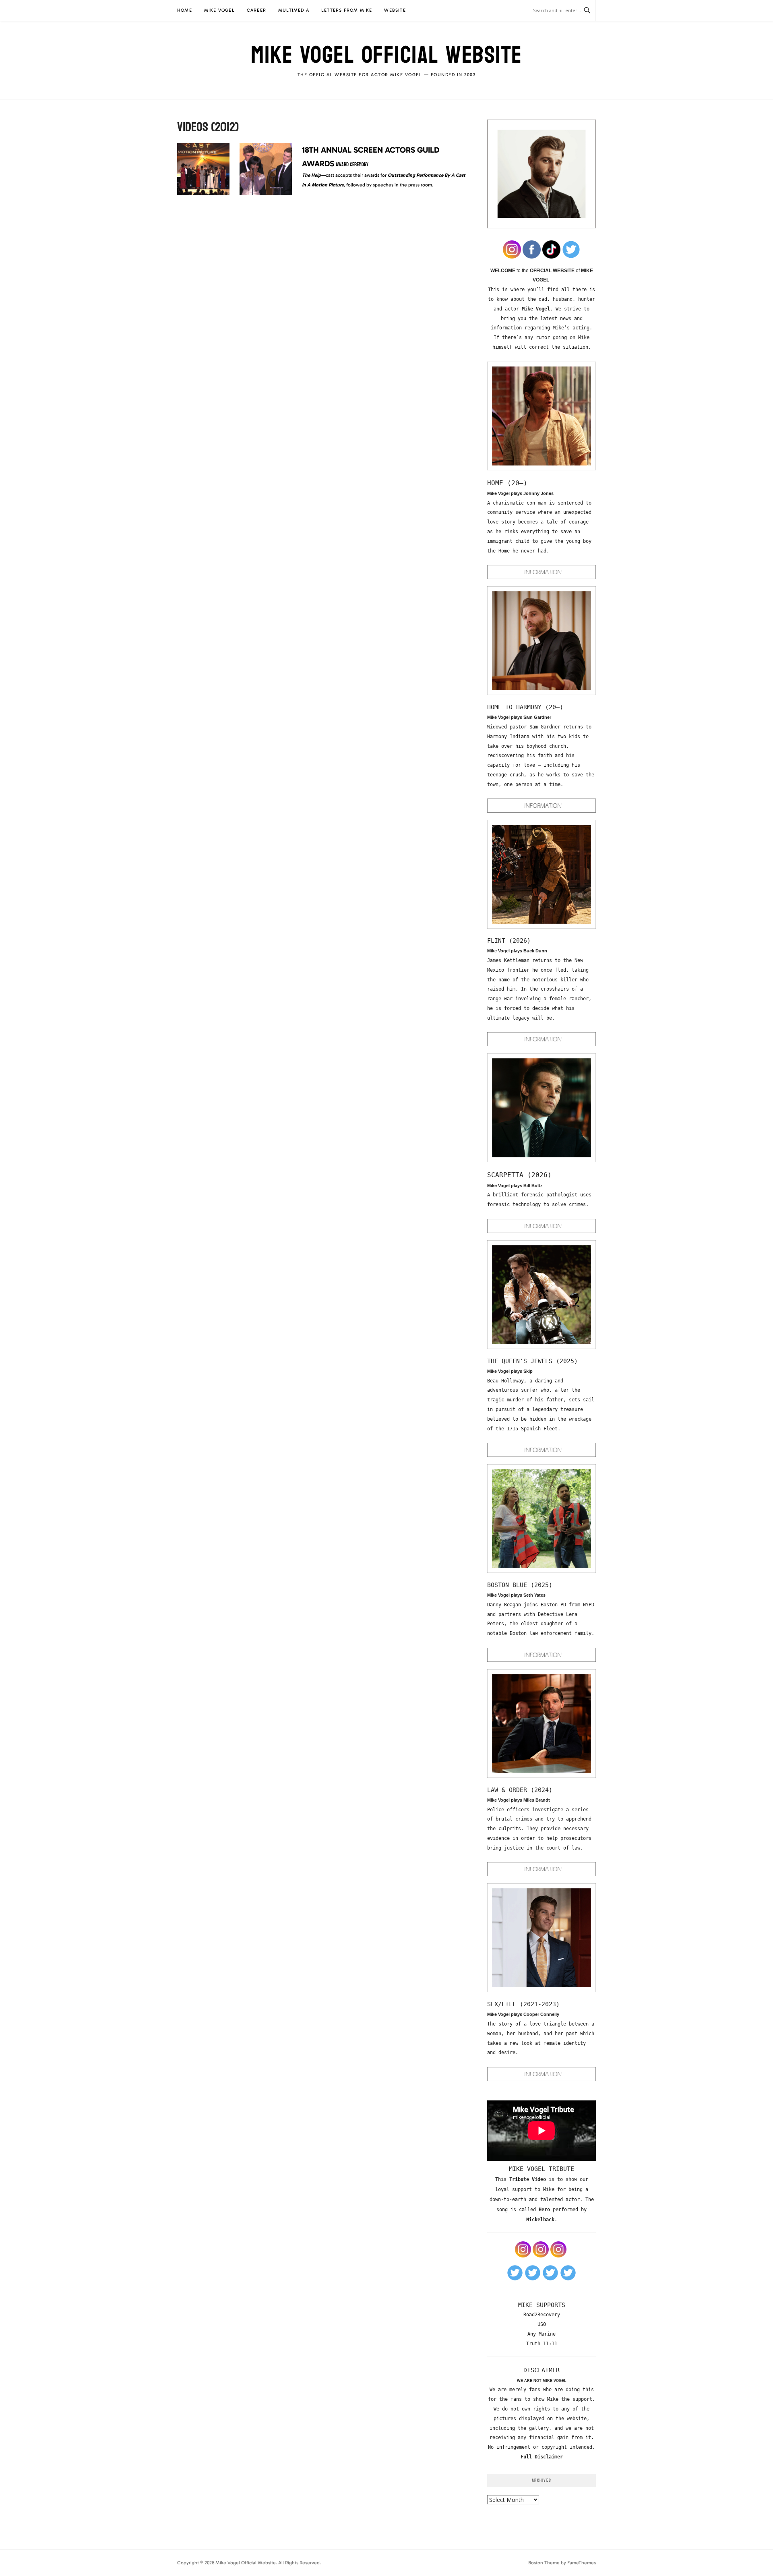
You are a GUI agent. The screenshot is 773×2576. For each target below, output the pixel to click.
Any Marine (542, 2334)
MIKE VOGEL (219, 10)
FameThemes (582, 2563)
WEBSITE (395, 10)
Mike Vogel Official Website (386, 55)
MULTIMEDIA (294, 10)
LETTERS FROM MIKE (347, 10)
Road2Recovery (542, 2315)
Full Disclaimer (542, 2457)
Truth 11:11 (542, 2344)
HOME (185, 10)
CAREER (256, 10)
